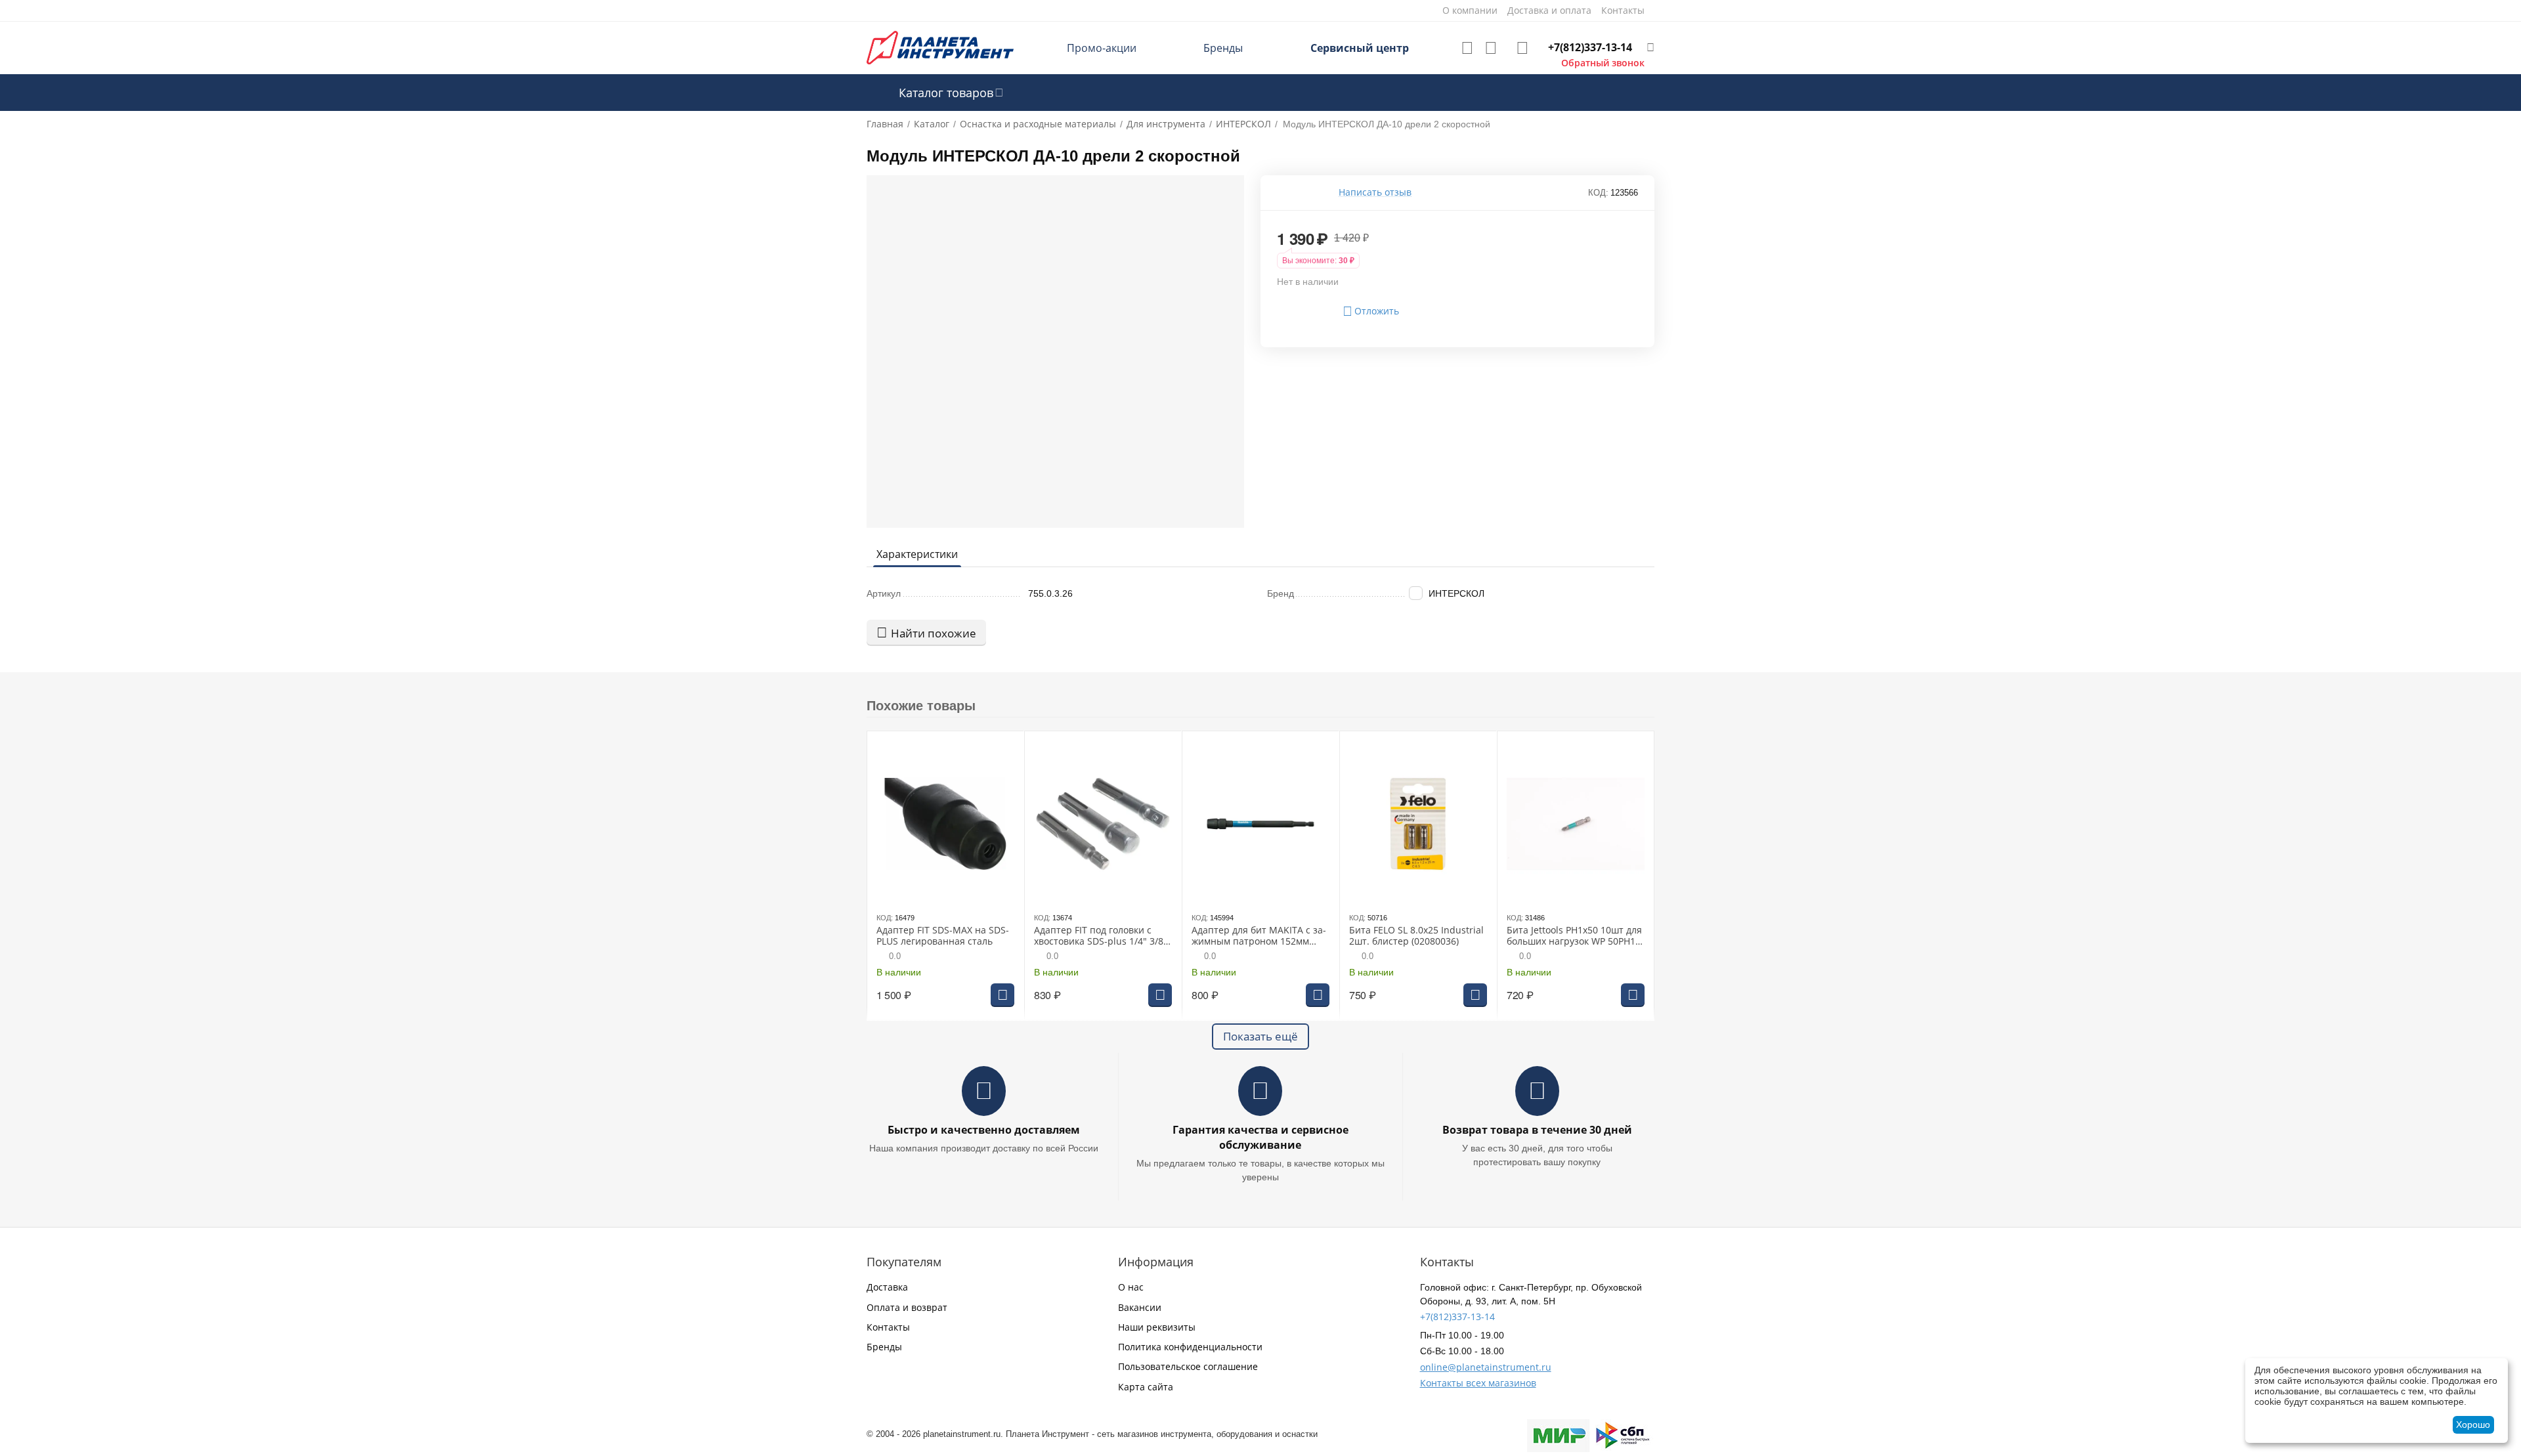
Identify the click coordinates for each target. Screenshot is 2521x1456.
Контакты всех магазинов (1478, 1383)
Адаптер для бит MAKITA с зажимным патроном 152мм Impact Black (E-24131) (1259, 936)
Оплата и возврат (907, 1307)
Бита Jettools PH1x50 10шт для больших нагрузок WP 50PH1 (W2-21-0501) (1574, 936)
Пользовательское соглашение (1188, 1366)
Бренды (1223, 48)
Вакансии (1140, 1307)
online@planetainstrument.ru (1486, 1367)
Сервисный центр (1360, 48)
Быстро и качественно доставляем (984, 1130)
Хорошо (2473, 1424)
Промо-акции (1102, 48)
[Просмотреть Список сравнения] (1491, 48)
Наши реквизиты (1157, 1327)
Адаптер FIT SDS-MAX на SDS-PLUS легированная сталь (943, 936)
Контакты (888, 1327)
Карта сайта (1146, 1387)
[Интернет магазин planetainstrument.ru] (940, 47)
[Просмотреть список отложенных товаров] (1467, 48)
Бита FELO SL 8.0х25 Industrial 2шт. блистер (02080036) (1416, 936)
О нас (1131, 1287)
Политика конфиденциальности (1190, 1347)
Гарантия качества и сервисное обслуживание (1260, 1137)
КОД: (1598, 193)
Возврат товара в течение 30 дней (1537, 1130)
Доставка (887, 1287)
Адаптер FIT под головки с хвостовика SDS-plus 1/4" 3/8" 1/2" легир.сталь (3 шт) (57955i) (1101, 936)
